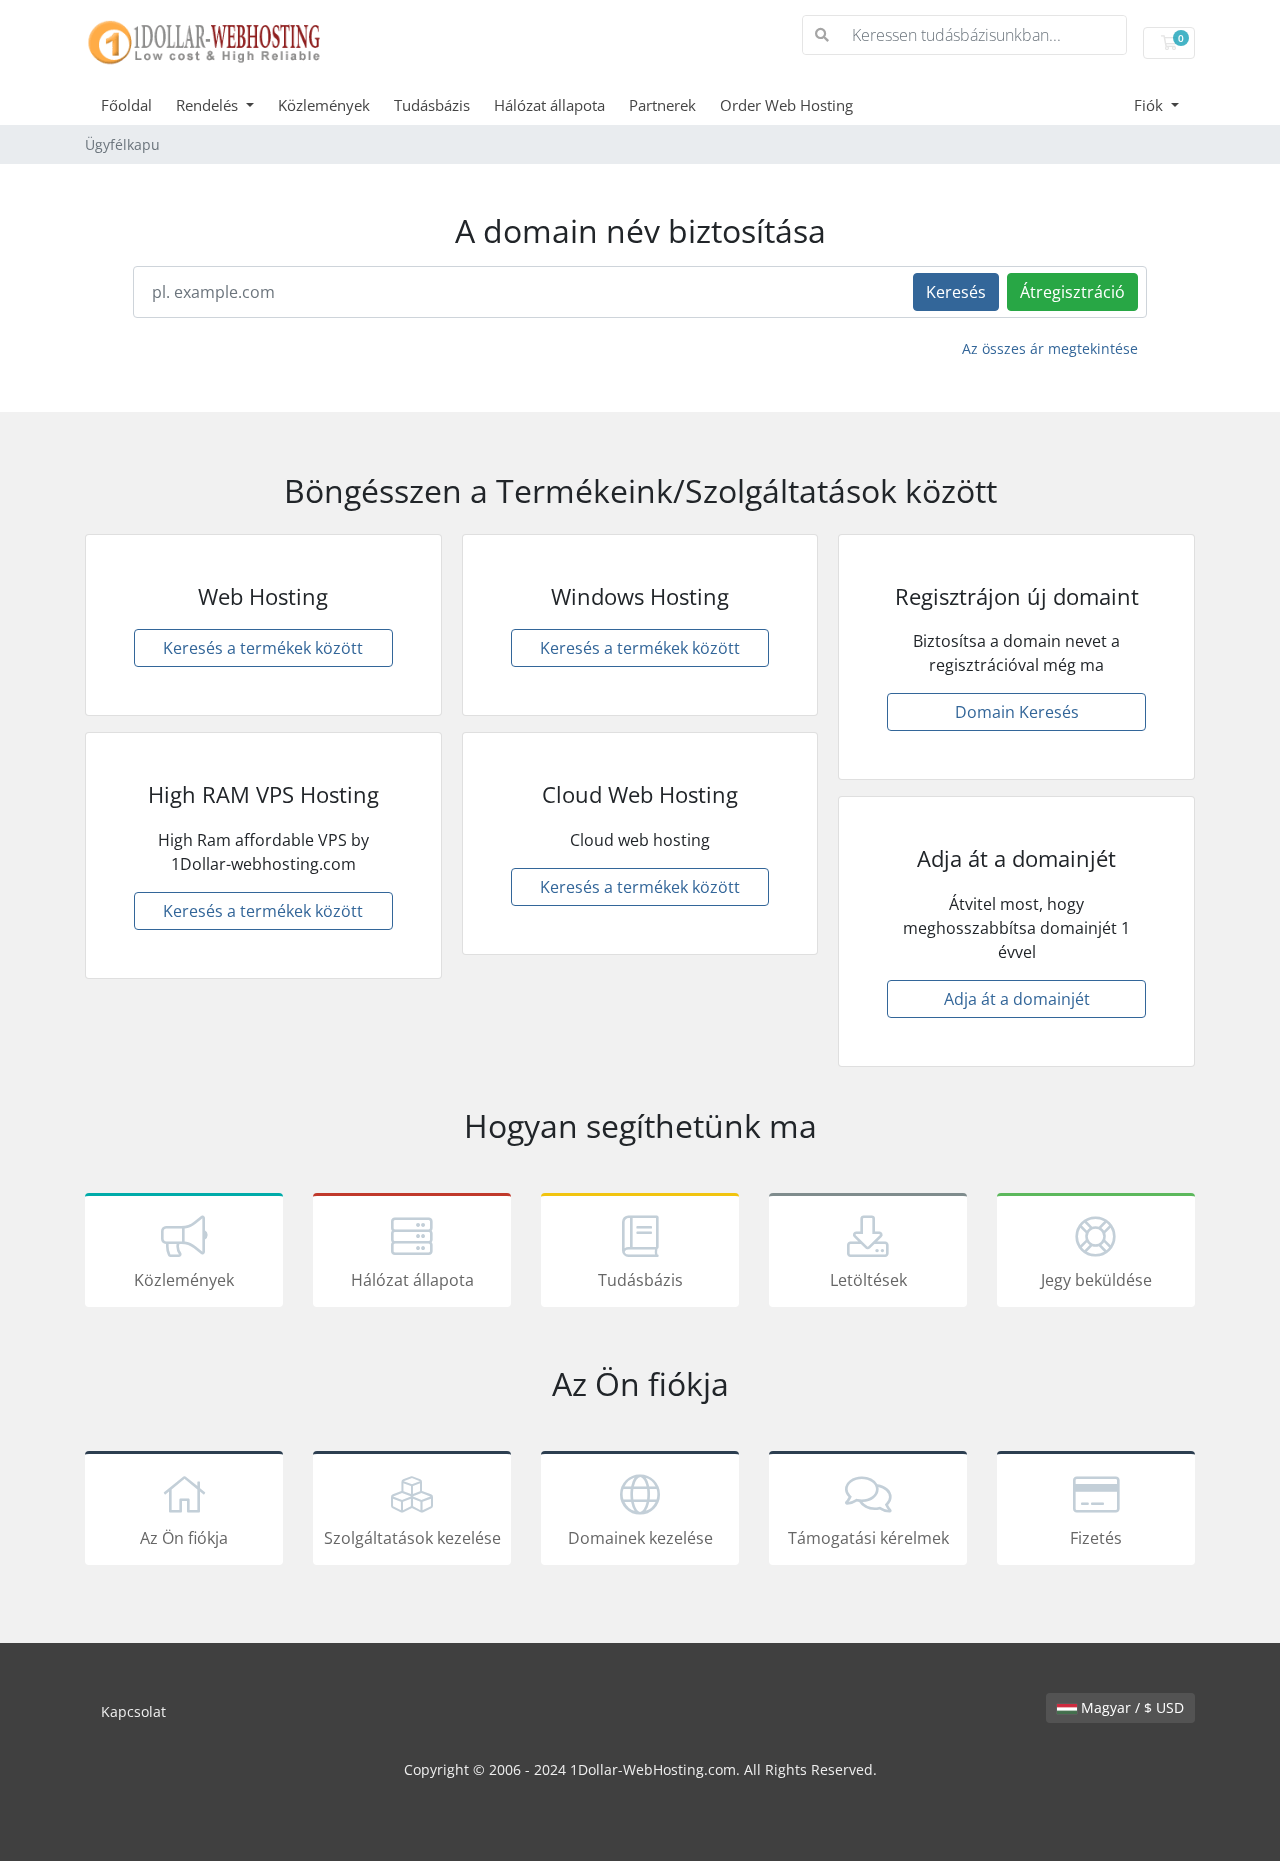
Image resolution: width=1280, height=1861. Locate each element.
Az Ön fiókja (184, 1538)
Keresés (956, 292)
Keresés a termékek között (263, 648)
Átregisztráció (1072, 292)
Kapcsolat (133, 1711)
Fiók (1150, 105)
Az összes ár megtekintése (1050, 348)
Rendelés (209, 105)
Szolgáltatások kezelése (412, 1538)
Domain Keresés (1017, 712)
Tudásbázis (432, 105)
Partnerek (662, 105)
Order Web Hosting (786, 105)
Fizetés (1096, 1538)
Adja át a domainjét (1017, 999)
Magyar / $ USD (1130, 1707)
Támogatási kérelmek (868, 1538)
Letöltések (868, 1280)
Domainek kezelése (640, 1538)
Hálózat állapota (549, 105)
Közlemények (324, 105)
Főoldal (126, 105)
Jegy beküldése (1096, 1280)
